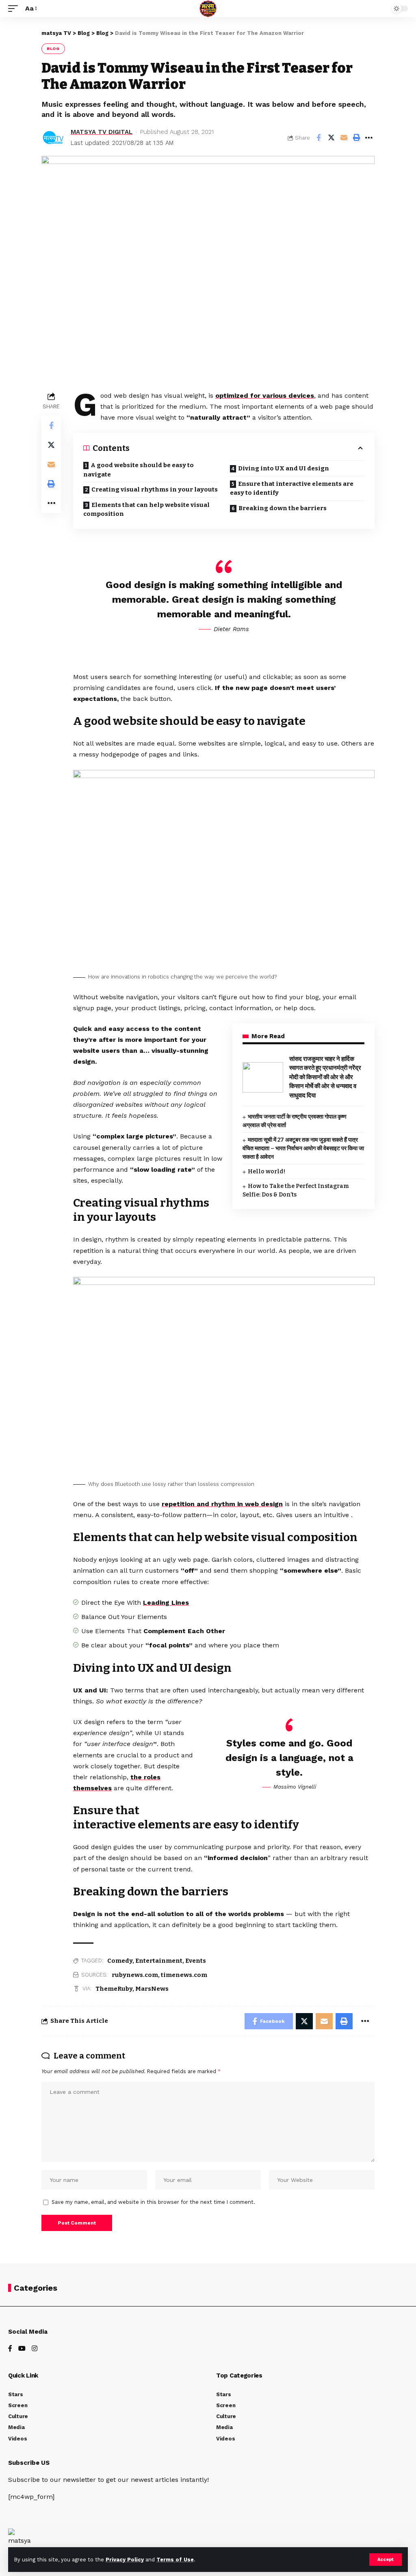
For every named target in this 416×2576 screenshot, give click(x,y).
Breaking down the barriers (283, 508)
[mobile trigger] (15, 8)
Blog (53, 49)
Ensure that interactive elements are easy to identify (292, 488)
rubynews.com (135, 1975)
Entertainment (159, 1961)
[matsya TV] (208, 9)
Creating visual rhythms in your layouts (155, 489)
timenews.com (184, 1975)
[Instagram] (35, 2349)
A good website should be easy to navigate (139, 470)
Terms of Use (175, 2560)
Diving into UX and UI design (284, 468)
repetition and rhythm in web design (222, 1504)
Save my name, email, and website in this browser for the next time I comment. (153, 2202)
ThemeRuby (114, 1989)
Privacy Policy (125, 2560)
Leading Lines (166, 1603)
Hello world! (266, 1172)
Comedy (120, 1961)
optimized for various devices (265, 396)
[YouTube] (22, 2349)
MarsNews (152, 1989)
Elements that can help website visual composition (146, 510)
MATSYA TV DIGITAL (102, 132)
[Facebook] (10, 2349)
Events (196, 1961)
